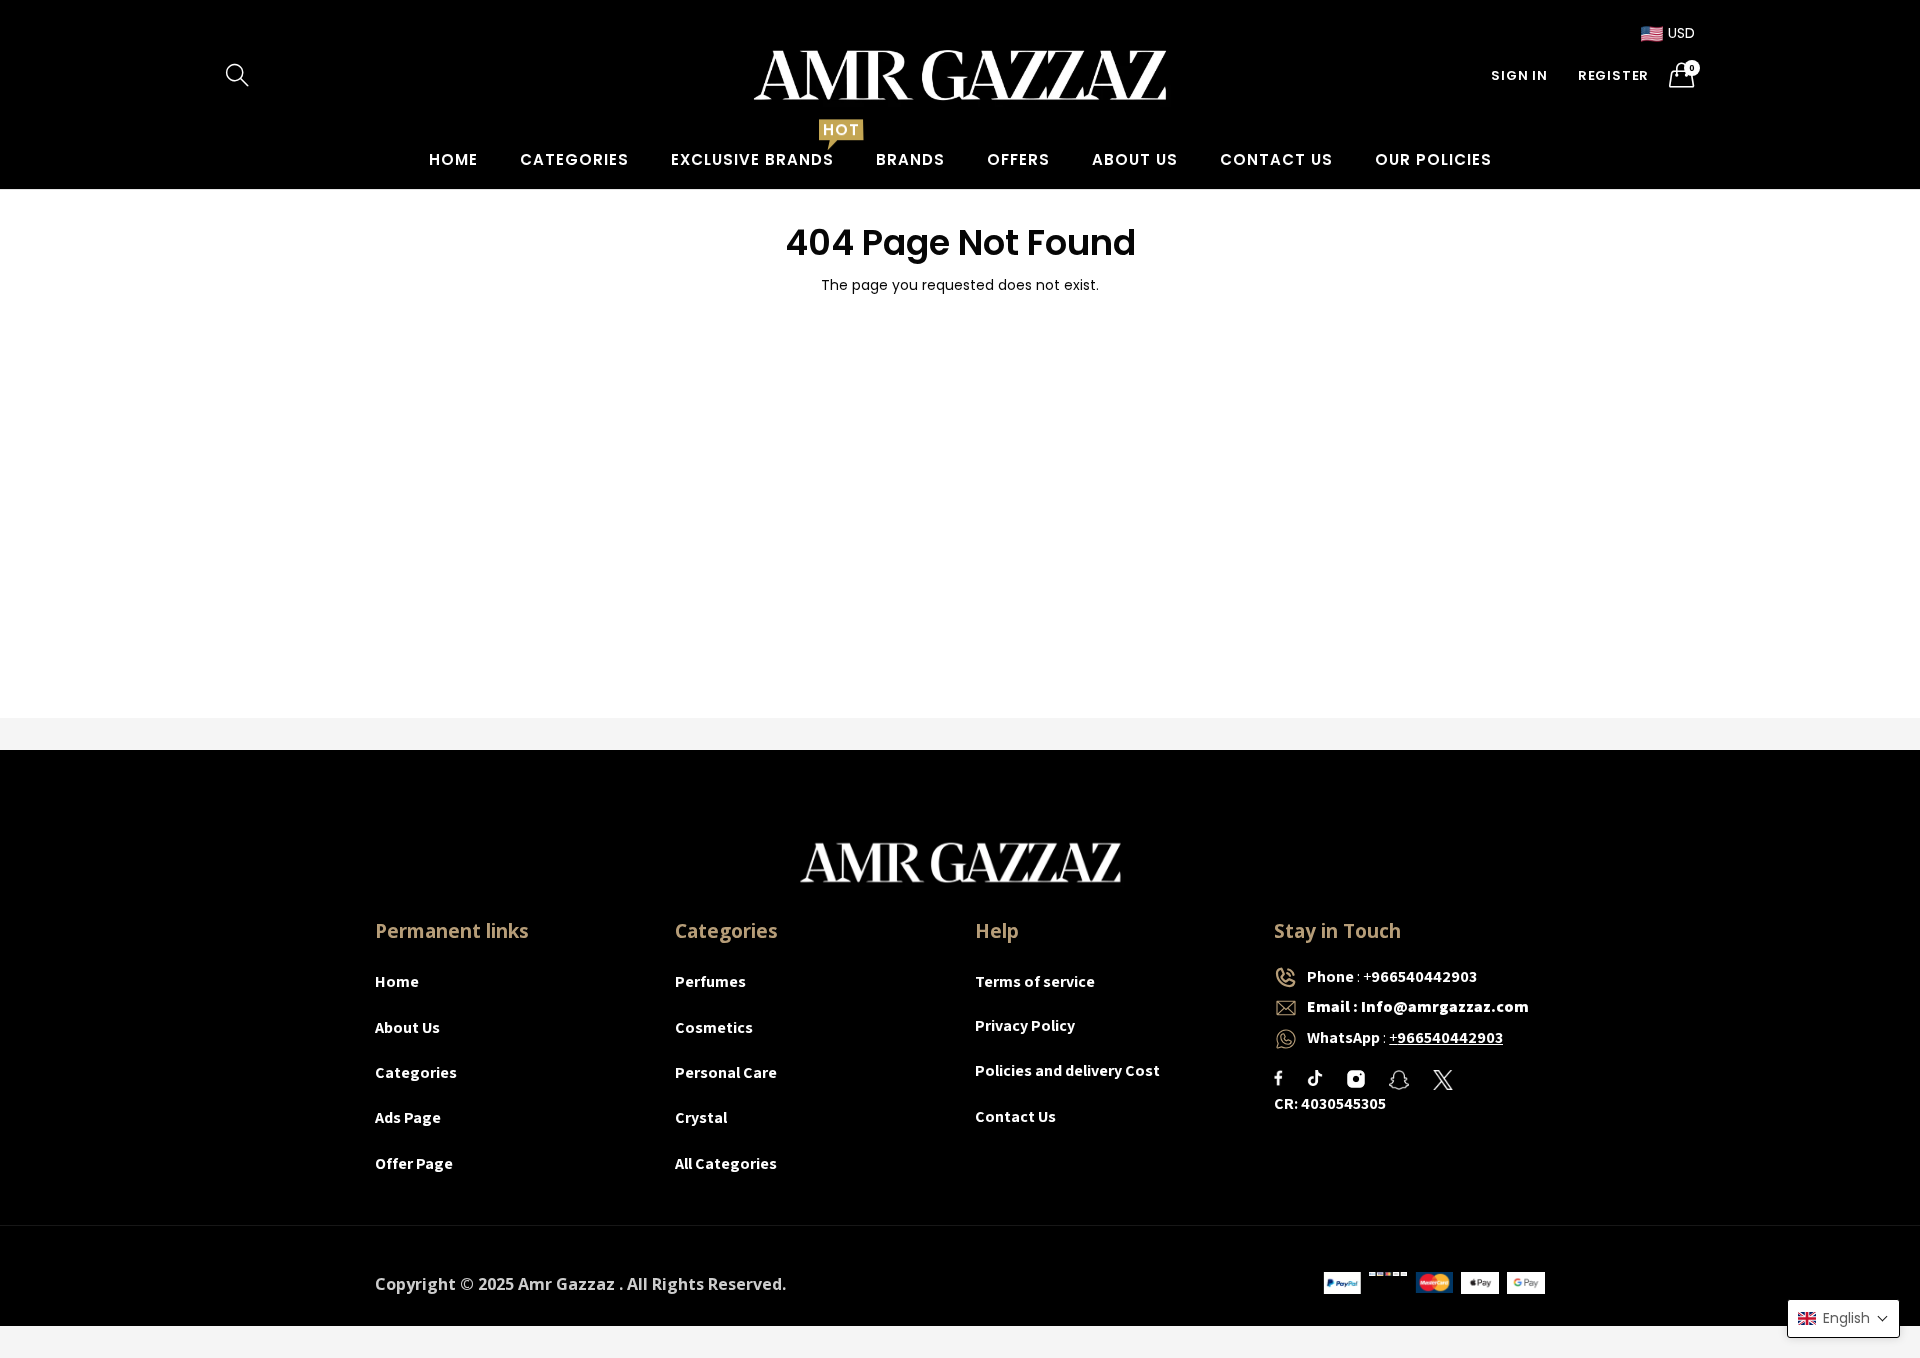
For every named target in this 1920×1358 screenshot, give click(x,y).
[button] (1843, 1318)
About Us (1135, 159)
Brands (910, 159)
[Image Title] (1278, 1078)
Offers (1018, 159)
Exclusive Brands (752, 159)
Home (453, 159)
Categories (574, 159)
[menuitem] (453, 159)
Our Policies (1433, 159)
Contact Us (1276, 159)
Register (1613, 75)
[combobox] (320, 75)
